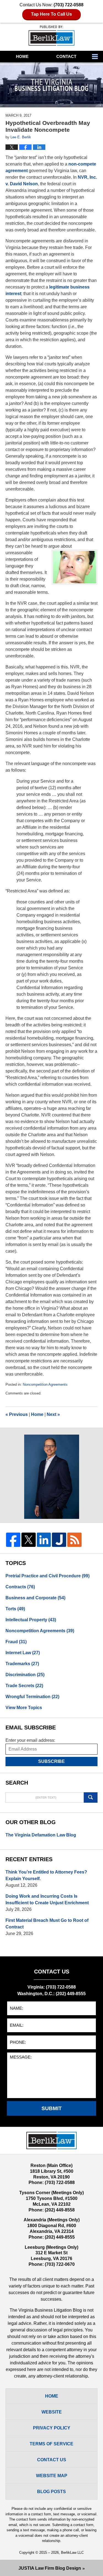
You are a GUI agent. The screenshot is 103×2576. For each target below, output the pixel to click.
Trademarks (22, 1664)
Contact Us (52, 2460)
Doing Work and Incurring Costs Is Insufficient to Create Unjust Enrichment (47, 1899)
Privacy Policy (52, 2428)
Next (53, 1414)
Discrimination (25, 1675)
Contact (66, 56)
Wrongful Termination (32, 1697)
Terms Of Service (51, 2444)
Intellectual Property (31, 1620)
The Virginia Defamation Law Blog (41, 1835)
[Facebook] (13, 1540)
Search (91, 1797)
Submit (52, 2108)
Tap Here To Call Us (51, 14)
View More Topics (24, 1708)
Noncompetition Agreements (45, 1384)
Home (22, 56)
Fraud (16, 1642)
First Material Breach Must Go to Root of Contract (47, 1924)
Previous (17, 1414)
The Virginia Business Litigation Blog (51, 36)
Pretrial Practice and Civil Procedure (48, 1576)
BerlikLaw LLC (72, 2553)
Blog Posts (51, 2492)
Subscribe (51, 1761)
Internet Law (23, 1653)
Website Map (52, 2476)
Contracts (20, 1587)
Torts (15, 1609)
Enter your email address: (30, 1740)
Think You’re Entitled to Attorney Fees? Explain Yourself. (46, 1875)
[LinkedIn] (44, 1540)
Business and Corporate (35, 1598)
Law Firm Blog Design (50, 2568)
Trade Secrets (24, 1686)
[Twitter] (29, 1540)
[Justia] (59, 1540)
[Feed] (74, 1540)
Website (52, 2412)
